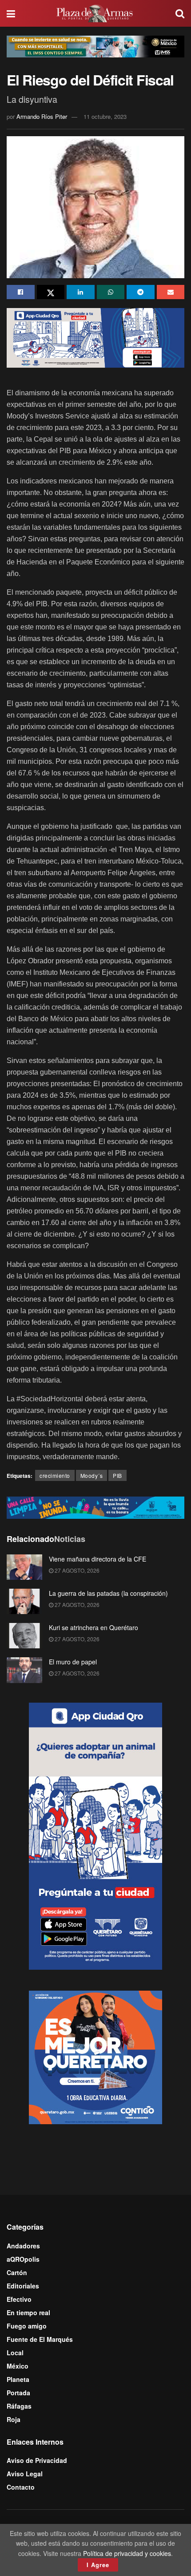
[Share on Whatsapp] (111, 292)
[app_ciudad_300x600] (95, 1835)
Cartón (17, 2272)
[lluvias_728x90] (95, 1507)
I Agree (98, 2565)
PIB (117, 1475)
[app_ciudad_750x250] (95, 337)
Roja (14, 2419)
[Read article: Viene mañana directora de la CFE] (24, 1567)
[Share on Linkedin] (81, 292)
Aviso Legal (25, 2474)
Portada (18, 2393)
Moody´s (92, 1475)
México (18, 2366)
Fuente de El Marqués (40, 2339)
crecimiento (55, 1475)
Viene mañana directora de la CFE (97, 1559)
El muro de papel (73, 1662)
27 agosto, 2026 (76, 1570)
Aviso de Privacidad (37, 2460)
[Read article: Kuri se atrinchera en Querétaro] (24, 1636)
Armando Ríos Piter (42, 116)
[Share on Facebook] (21, 292)
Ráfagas (19, 2406)
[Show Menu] (11, 13)
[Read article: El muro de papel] (24, 1670)
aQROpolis (23, 2259)
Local (15, 2353)
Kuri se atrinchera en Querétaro (94, 1627)
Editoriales (23, 2286)
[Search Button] (180, 13)
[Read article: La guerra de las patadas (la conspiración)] (24, 1601)
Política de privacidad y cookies (127, 2553)
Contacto (21, 2487)
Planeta (18, 2379)
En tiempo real (28, 2312)
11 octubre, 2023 (105, 116)
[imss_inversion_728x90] (95, 45)
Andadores (23, 2246)
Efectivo (19, 2299)
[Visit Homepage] (95, 13)
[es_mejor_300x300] (95, 2057)
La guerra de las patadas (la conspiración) (108, 1593)
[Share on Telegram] (141, 292)
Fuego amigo (27, 2326)
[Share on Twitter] (51, 292)
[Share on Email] (171, 292)
